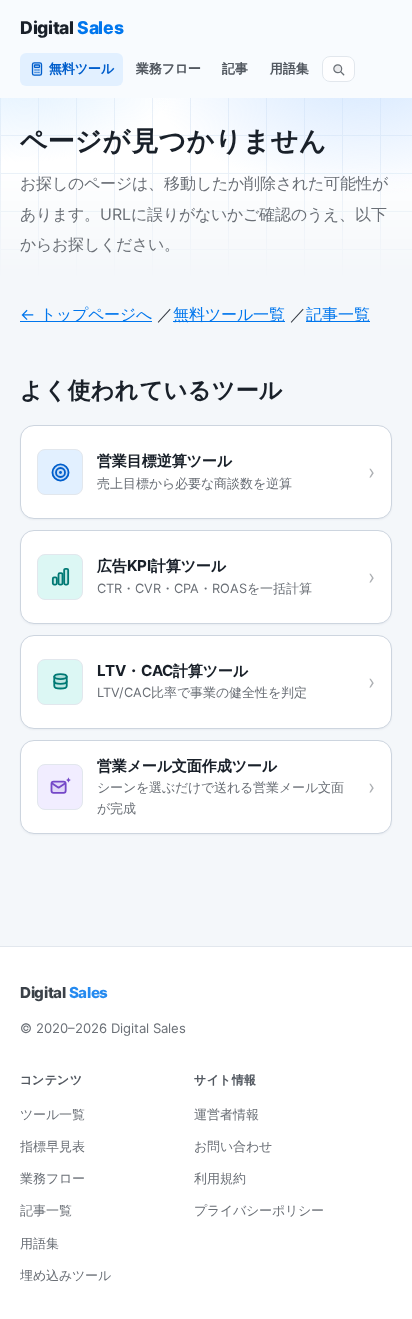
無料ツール (81, 68)
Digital (71, 27)
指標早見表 (52, 1146)
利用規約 (220, 1178)
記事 (235, 68)
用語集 (289, 68)
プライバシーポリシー (259, 1210)
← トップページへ (86, 314)
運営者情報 (226, 1114)
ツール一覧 (52, 1114)
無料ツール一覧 (229, 314)
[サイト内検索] (338, 69)
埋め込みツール (65, 1275)
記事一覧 (338, 314)
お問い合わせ (233, 1146)
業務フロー (168, 68)
